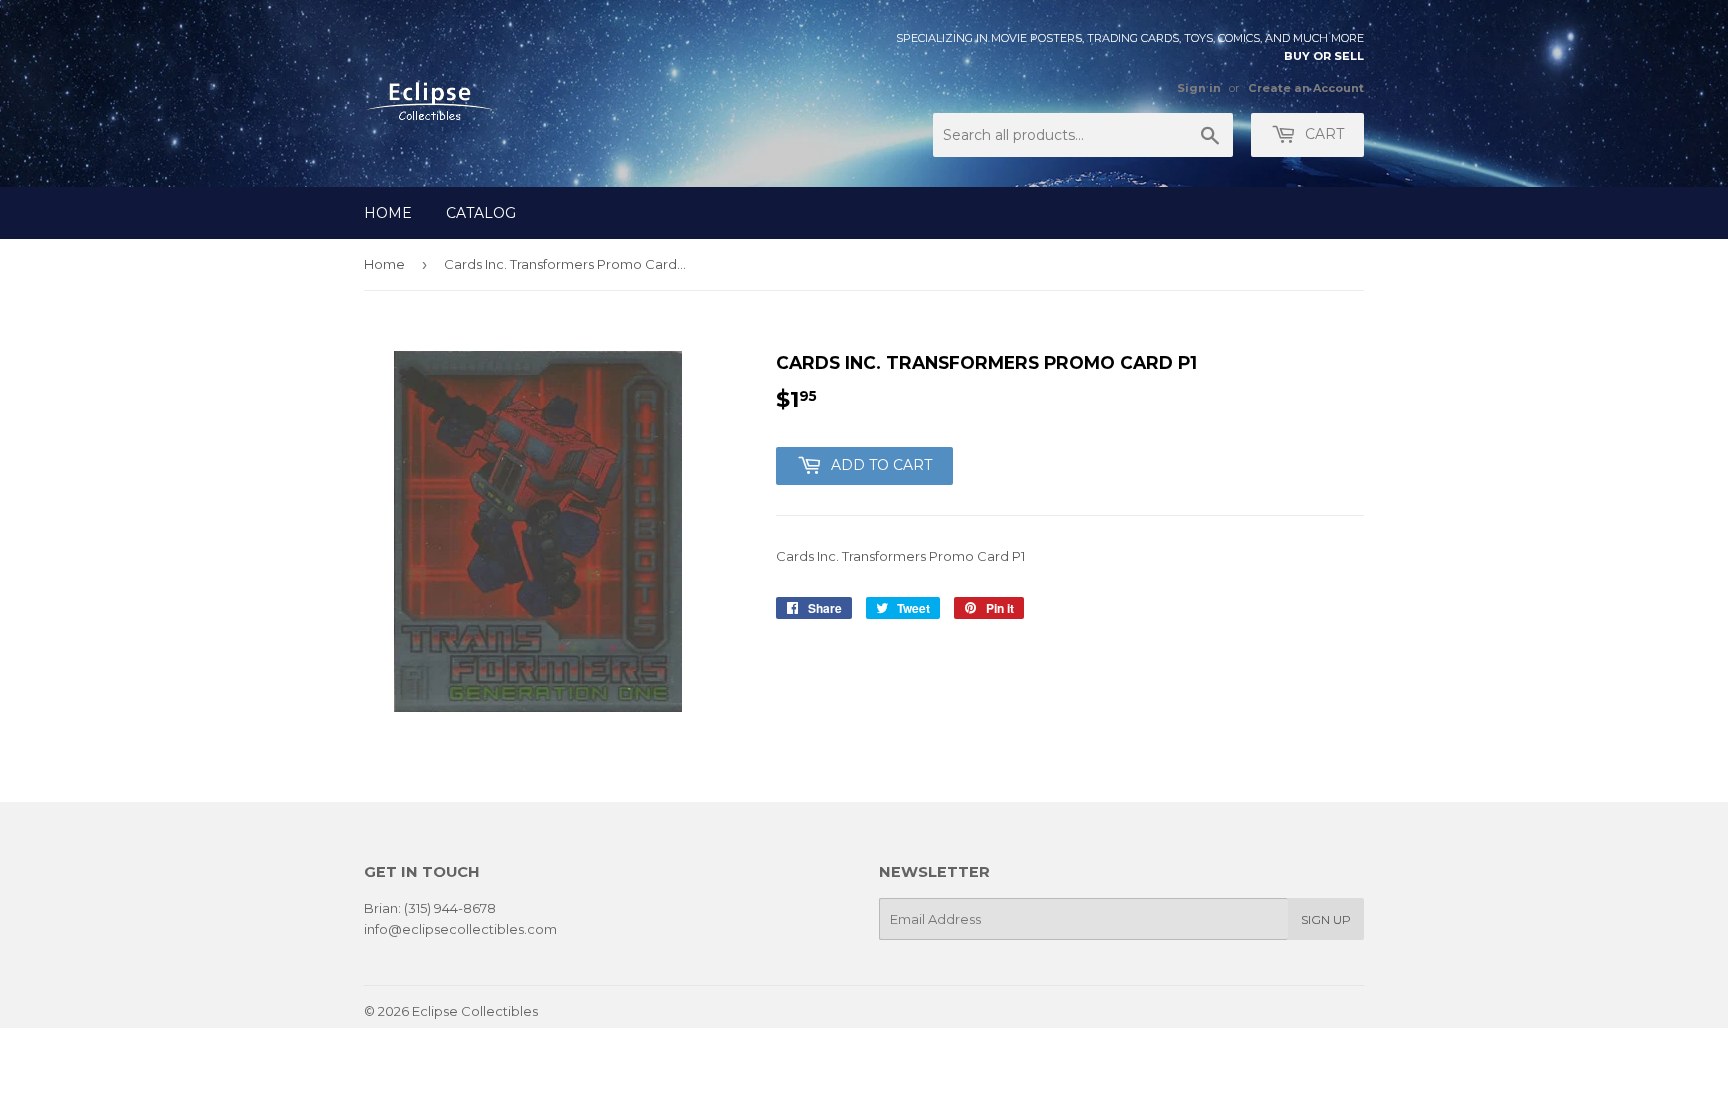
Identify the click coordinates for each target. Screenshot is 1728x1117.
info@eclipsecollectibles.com (460, 929)
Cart (1322, 134)
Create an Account (1306, 88)
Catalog (481, 213)
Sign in (1199, 88)
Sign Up (1326, 919)
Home (388, 213)
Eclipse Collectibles (475, 1011)
